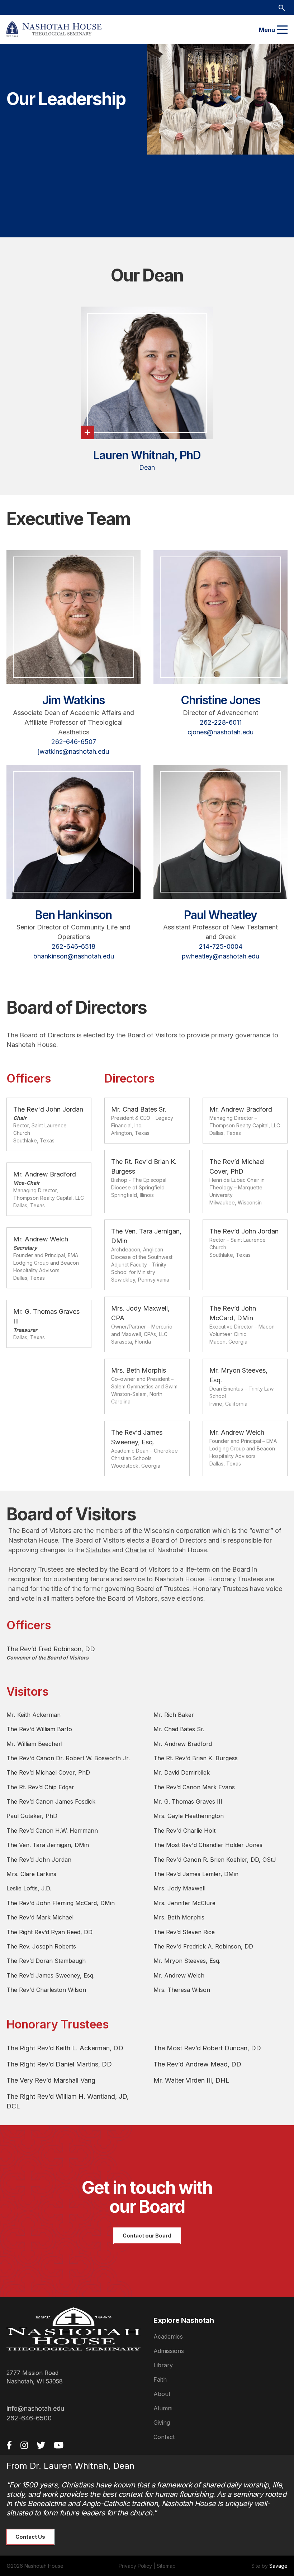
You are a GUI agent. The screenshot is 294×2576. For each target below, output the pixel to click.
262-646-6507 (74, 742)
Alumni (163, 2408)
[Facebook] (9, 2445)
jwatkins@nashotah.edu (73, 751)
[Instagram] (24, 2445)
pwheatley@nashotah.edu (220, 956)
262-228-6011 (221, 722)
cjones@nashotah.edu (220, 732)
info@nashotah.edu (35, 2408)
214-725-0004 (221, 946)
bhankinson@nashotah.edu (74, 956)
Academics (168, 2336)
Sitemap (166, 2566)
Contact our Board (147, 2236)
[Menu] (282, 30)
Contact (164, 2437)
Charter (136, 1550)
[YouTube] (59, 2445)
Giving (162, 2423)
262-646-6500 (29, 2418)
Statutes (98, 1550)
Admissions (169, 2351)
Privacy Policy (135, 2566)
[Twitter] (41, 2445)
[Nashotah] (54, 29)
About (162, 2394)
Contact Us (30, 2537)
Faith (160, 2380)
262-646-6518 (73, 946)
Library (163, 2365)
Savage (278, 2566)
